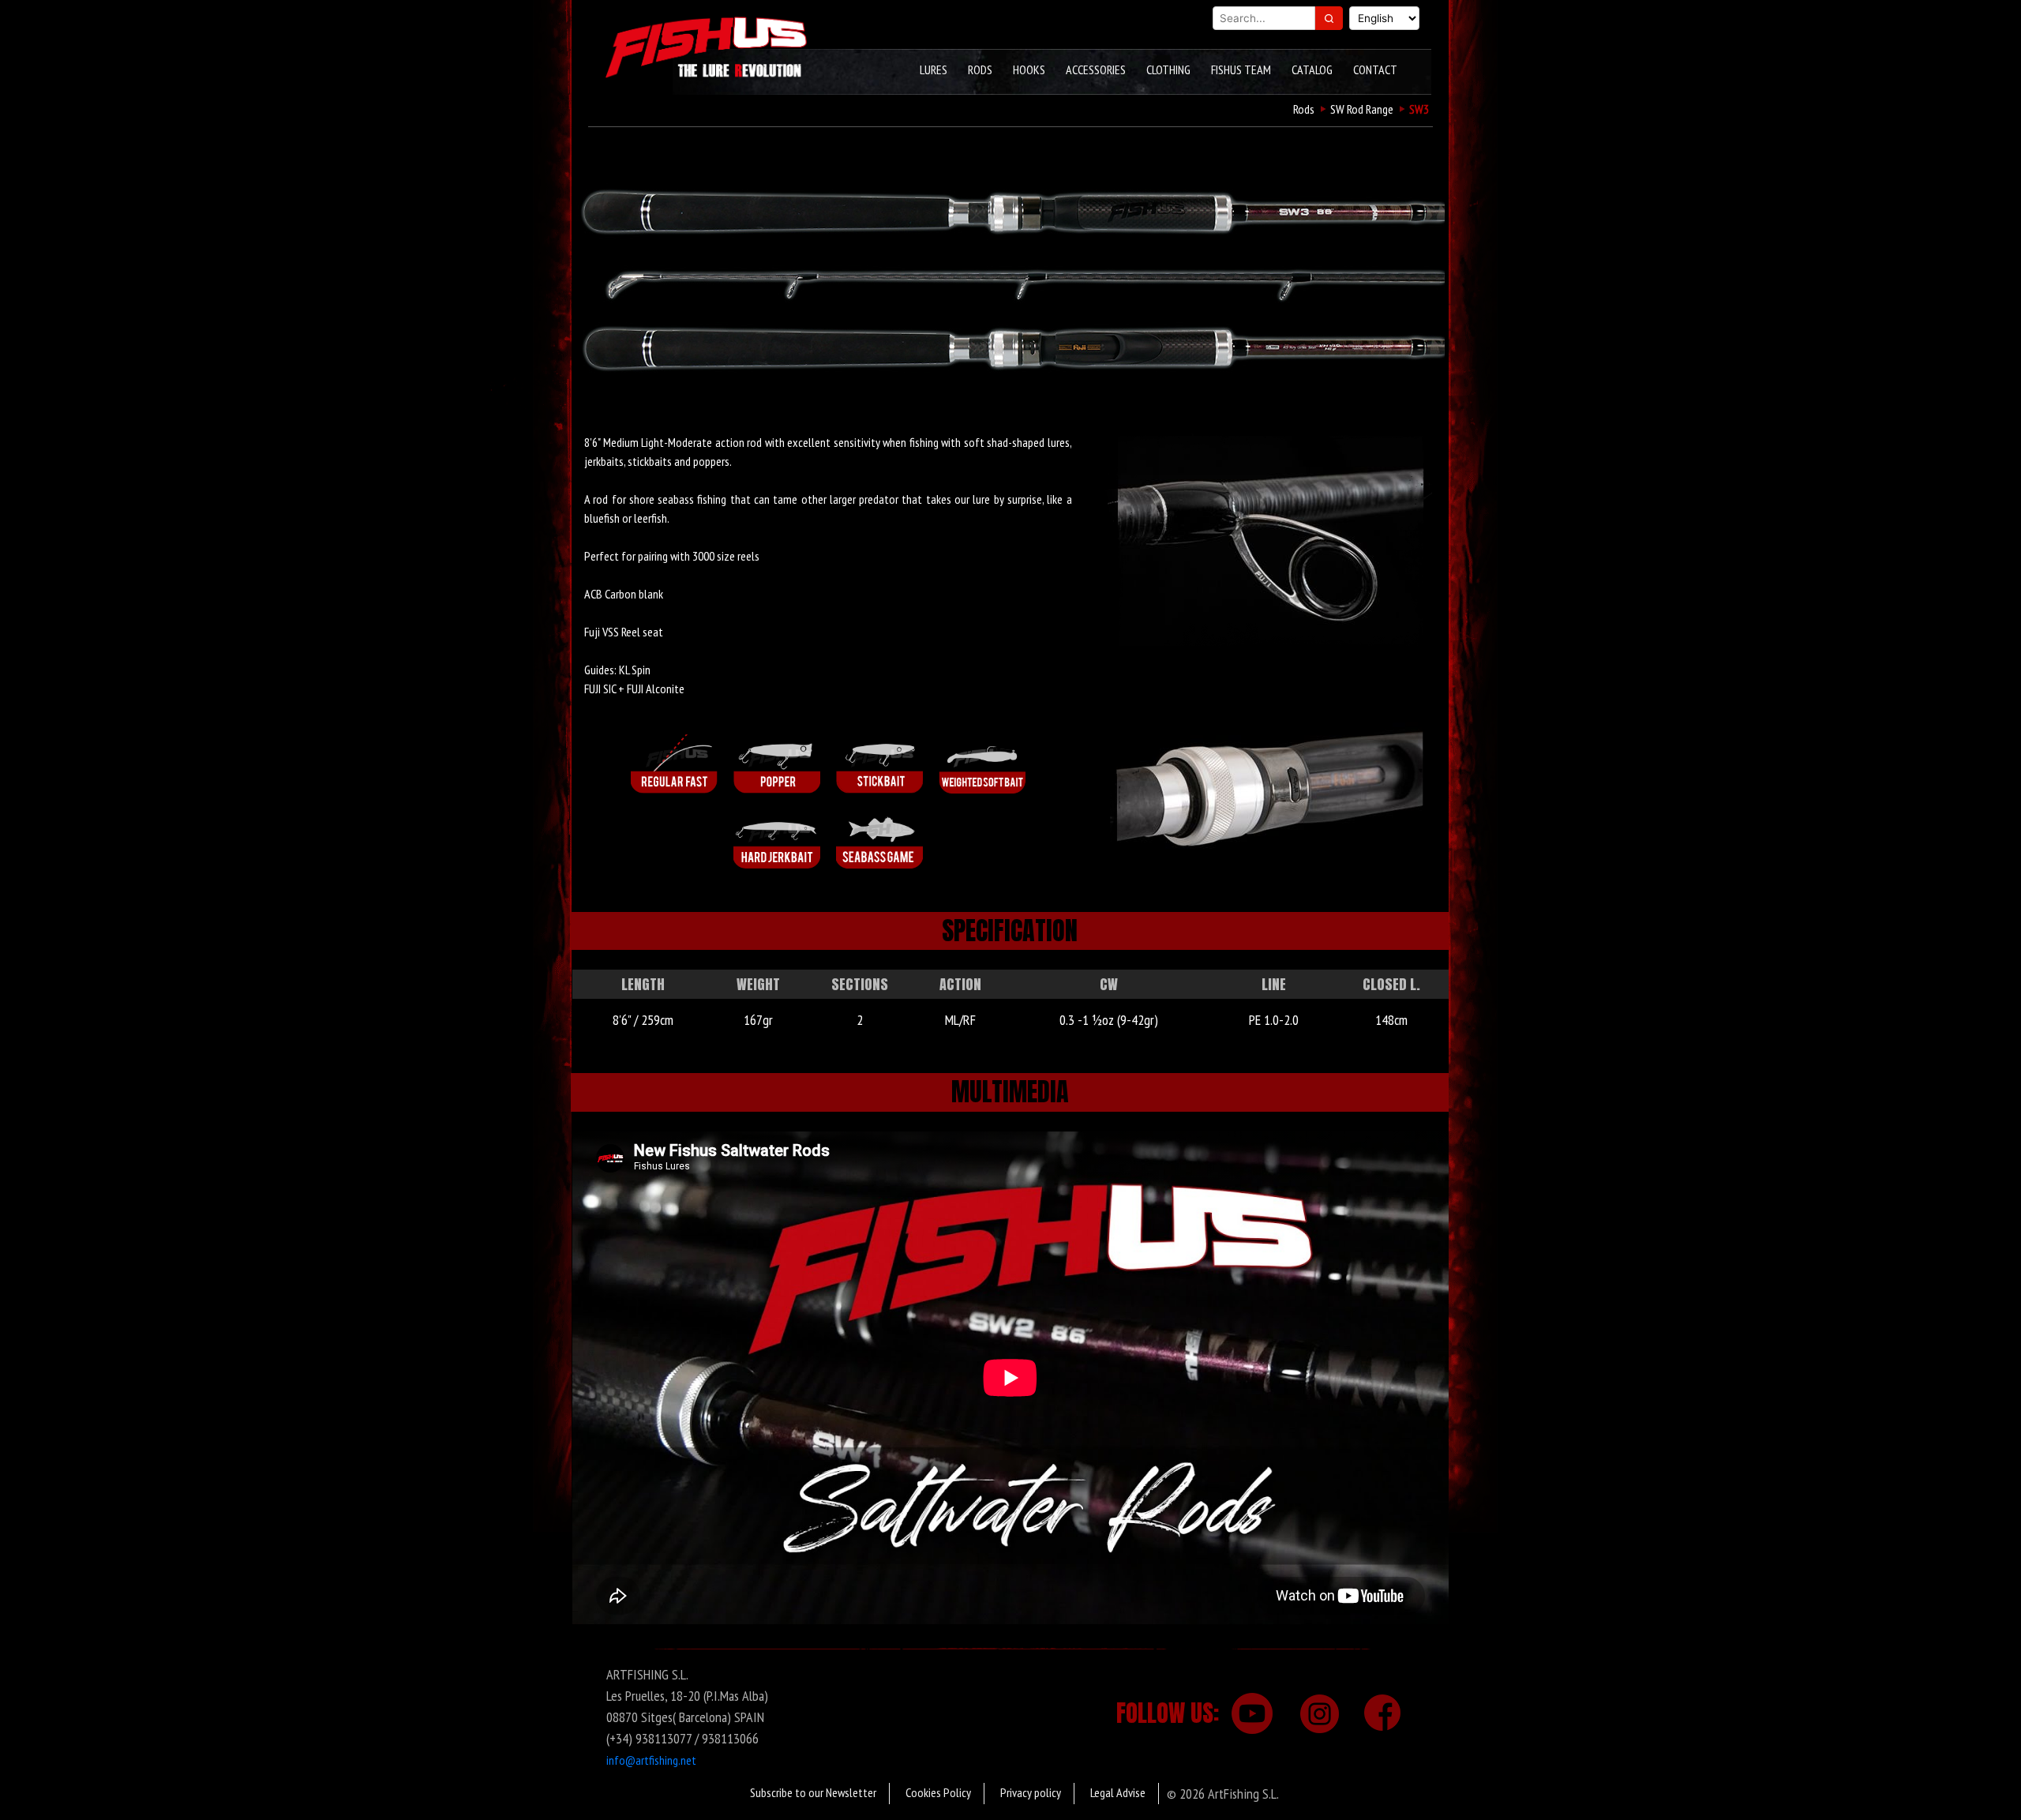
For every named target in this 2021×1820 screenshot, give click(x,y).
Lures (934, 69)
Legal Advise (1118, 1792)
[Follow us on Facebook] (1382, 1713)
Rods (980, 69)
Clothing (1168, 69)
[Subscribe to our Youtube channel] (1251, 1713)
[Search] (1329, 18)
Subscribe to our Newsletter (813, 1792)
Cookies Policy (938, 1792)
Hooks (1029, 69)
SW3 (1419, 109)
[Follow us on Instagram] (1317, 1713)
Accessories (1096, 69)
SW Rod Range (1362, 109)
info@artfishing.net (651, 1760)
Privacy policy (1031, 1792)
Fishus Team (1241, 69)
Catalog (1312, 69)
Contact (1375, 69)
